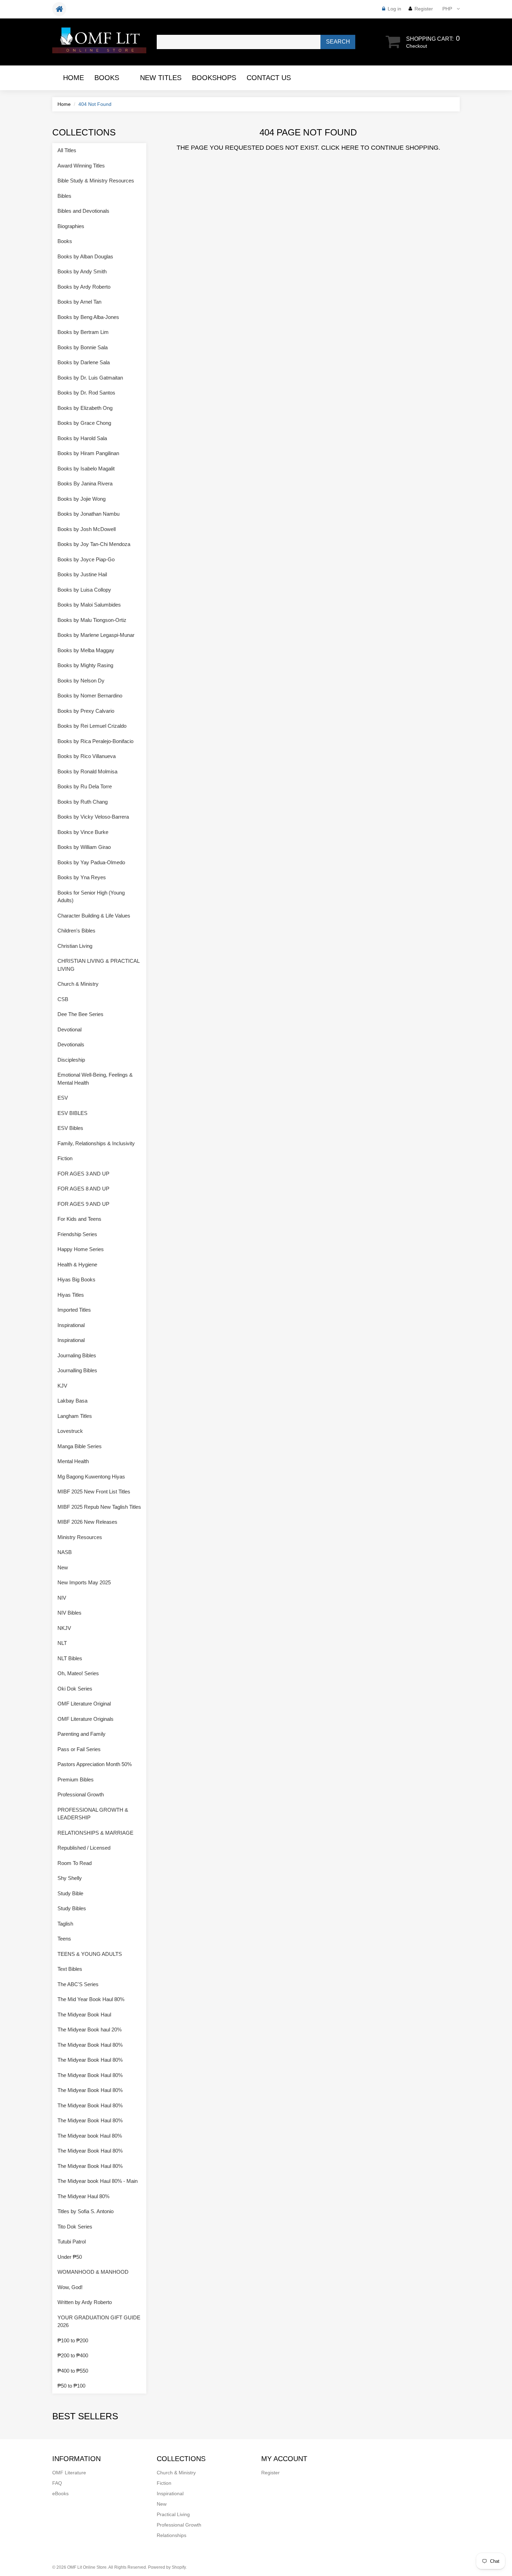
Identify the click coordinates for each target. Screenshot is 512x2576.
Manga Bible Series (80, 1446)
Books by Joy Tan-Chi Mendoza (94, 544)
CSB (63, 999)
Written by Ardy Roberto (85, 2302)
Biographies (71, 226)
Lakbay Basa (72, 1401)
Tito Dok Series (75, 2227)
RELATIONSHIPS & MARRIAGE (95, 1833)
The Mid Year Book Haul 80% (91, 1999)
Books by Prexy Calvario (86, 711)
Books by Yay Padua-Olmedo (91, 862)
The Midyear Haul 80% (83, 2196)
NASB (65, 1552)
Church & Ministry (78, 984)
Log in (394, 9)
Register (424, 9)
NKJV (64, 1628)
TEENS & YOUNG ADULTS (90, 1954)
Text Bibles (70, 1969)
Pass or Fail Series (79, 1749)
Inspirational (71, 1325)
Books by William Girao (84, 847)
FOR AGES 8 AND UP (83, 1189)
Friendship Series (77, 1234)
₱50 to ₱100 (71, 2386)
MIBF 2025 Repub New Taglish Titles (99, 1507)
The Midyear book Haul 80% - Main (98, 2181)
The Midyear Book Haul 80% (90, 2045)
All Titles (67, 150)
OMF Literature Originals (86, 1719)
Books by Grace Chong (84, 423)
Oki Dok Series (75, 1689)
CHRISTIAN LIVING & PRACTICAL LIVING (98, 965)
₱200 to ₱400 (73, 2355)
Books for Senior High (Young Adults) (91, 897)
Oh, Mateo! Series (78, 1673)
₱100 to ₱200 (73, 2340)
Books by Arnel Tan (79, 302)
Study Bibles (72, 1908)
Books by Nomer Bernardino (90, 696)
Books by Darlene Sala (84, 362)
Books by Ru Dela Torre (85, 786)
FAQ (57, 2483)
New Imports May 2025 (84, 1582)
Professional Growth (81, 1794)
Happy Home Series (81, 1249)
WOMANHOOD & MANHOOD (93, 2272)
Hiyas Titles (71, 1295)
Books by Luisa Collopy (84, 590)
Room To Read (75, 1863)
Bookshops (214, 78)
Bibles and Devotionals (83, 211)
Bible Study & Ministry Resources (96, 181)
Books (107, 78)
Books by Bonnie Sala (83, 347)
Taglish (65, 1924)
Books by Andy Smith (82, 271)
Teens (64, 1939)
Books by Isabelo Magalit (86, 469)
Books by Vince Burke (83, 832)
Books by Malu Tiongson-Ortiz (92, 620)
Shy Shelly (70, 1878)
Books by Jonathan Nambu (88, 514)
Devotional (69, 1029)
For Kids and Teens (79, 1219)
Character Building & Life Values (94, 916)
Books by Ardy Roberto (84, 287)
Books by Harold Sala (82, 438)
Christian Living (75, 946)
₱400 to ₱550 (73, 2371)
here (350, 148)
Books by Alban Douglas (85, 256)
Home (73, 78)
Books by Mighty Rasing (85, 665)
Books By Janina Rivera (85, 483)
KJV (62, 1386)
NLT (62, 1643)
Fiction (65, 1158)
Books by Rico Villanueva (87, 756)
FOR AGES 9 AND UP (83, 1204)
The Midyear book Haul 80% (90, 2136)
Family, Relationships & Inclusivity (96, 1143)
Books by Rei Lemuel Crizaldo (92, 726)
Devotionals (71, 1044)
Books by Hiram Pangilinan (88, 453)
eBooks (60, 2493)
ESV (63, 1098)
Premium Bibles (76, 1779)
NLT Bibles (70, 1658)
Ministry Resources (80, 1537)
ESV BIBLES (72, 1113)
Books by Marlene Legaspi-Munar (96, 635)
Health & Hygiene (77, 1264)
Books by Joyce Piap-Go (86, 559)
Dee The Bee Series (80, 1014)
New (63, 1567)
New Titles (161, 78)
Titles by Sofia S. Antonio (86, 2211)
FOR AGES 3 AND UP (83, 1174)
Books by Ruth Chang (83, 802)
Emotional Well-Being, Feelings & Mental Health (95, 1079)
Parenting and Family (82, 1734)
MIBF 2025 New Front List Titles (94, 1492)
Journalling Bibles (77, 1370)
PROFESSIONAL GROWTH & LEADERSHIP (93, 1814)
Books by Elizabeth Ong (85, 408)
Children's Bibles (76, 931)
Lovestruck (70, 1431)
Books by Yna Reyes (82, 877)
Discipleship (71, 1060)
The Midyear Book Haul (84, 2015)
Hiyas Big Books (76, 1279)
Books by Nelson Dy (81, 681)
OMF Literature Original (84, 1704)
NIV (62, 1598)
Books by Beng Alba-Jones (88, 317)
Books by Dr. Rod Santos (86, 393)
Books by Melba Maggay (86, 650)
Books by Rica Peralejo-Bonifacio (95, 741)
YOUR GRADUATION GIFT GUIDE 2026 (99, 2321)
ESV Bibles (70, 1128)
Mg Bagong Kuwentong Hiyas (91, 1477)
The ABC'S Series (78, 1984)
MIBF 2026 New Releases (87, 1522)
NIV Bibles (69, 1613)
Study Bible (70, 1893)
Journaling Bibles (77, 1355)
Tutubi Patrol (72, 2242)
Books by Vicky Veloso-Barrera (93, 817)
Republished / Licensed (84, 1848)
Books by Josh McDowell (87, 529)
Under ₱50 (70, 2257)
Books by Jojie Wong (82, 499)
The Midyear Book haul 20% (90, 2029)
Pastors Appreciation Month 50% (95, 1764)
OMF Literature (69, 2473)
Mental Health (73, 1461)
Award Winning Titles (81, 166)
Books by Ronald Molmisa (87, 771)
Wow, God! (70, 2287)
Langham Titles (75, 1416)
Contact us (269, 78)
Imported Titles (74, 1310)
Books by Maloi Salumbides (89, 605)
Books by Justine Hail (82, 574)
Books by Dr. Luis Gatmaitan (90, 378)
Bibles (64, 196)
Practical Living (173, 2514)
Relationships (172, 2535)
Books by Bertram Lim (83, 332)
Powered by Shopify (167, 2567)
